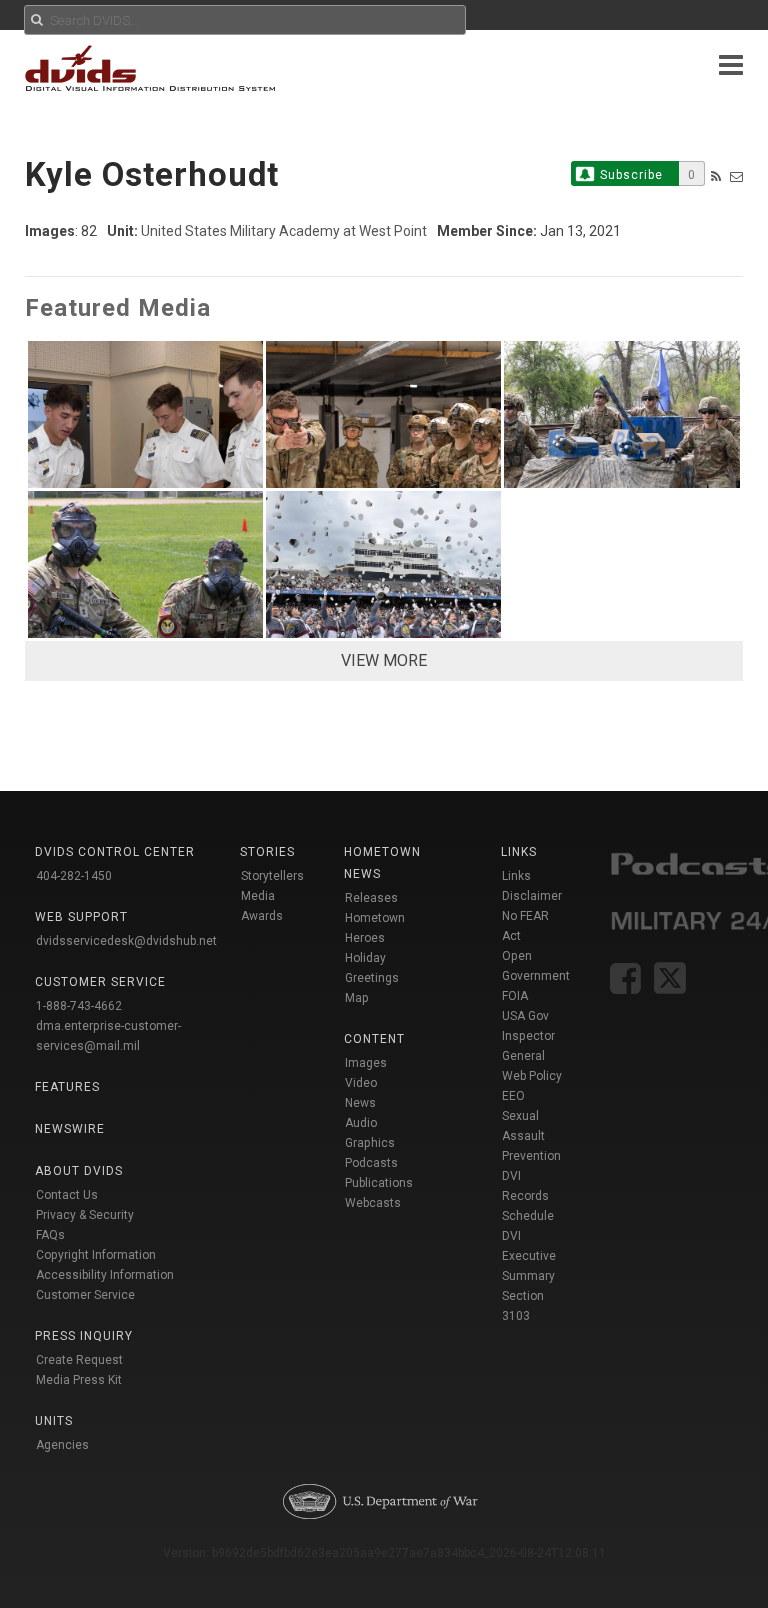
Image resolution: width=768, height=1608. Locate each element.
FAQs (50, 1235)
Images (366, 1063)
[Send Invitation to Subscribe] (736, 176)
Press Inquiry (84, 1336)
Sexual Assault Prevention (531, 1136)
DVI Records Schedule (528, 1196)
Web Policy (532, 1076)
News (360, 1103)
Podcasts (371, 1163)
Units (54, 1421)
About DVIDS (79, 1171)
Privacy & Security (85, 1215)
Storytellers (272, 876)
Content (374, 1039)
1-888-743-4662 (79, 1006)
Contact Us (67, 1195)
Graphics (370, 1143)
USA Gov (525, 1016)
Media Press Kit (79, 1380)
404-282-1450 (74, 876)
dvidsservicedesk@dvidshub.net (126, 941)
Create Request (79, 1360)
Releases (371, 898)
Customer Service (85, 1295)
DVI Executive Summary (529, 1256)
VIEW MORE (384, 660)
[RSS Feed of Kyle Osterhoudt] (716, 176)
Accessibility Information (105, 1275)
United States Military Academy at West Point (284, 231)
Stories (267, 852)
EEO (513, 1096)
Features (67, 1087)
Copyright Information (96, 1255)
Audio (361, 1123)
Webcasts (373, 1203)
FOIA (515, 996)
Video (361, 1083)
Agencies (62, 1445)
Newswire (70, 1129)
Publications (379, 1183)
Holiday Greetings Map (372, 978)
